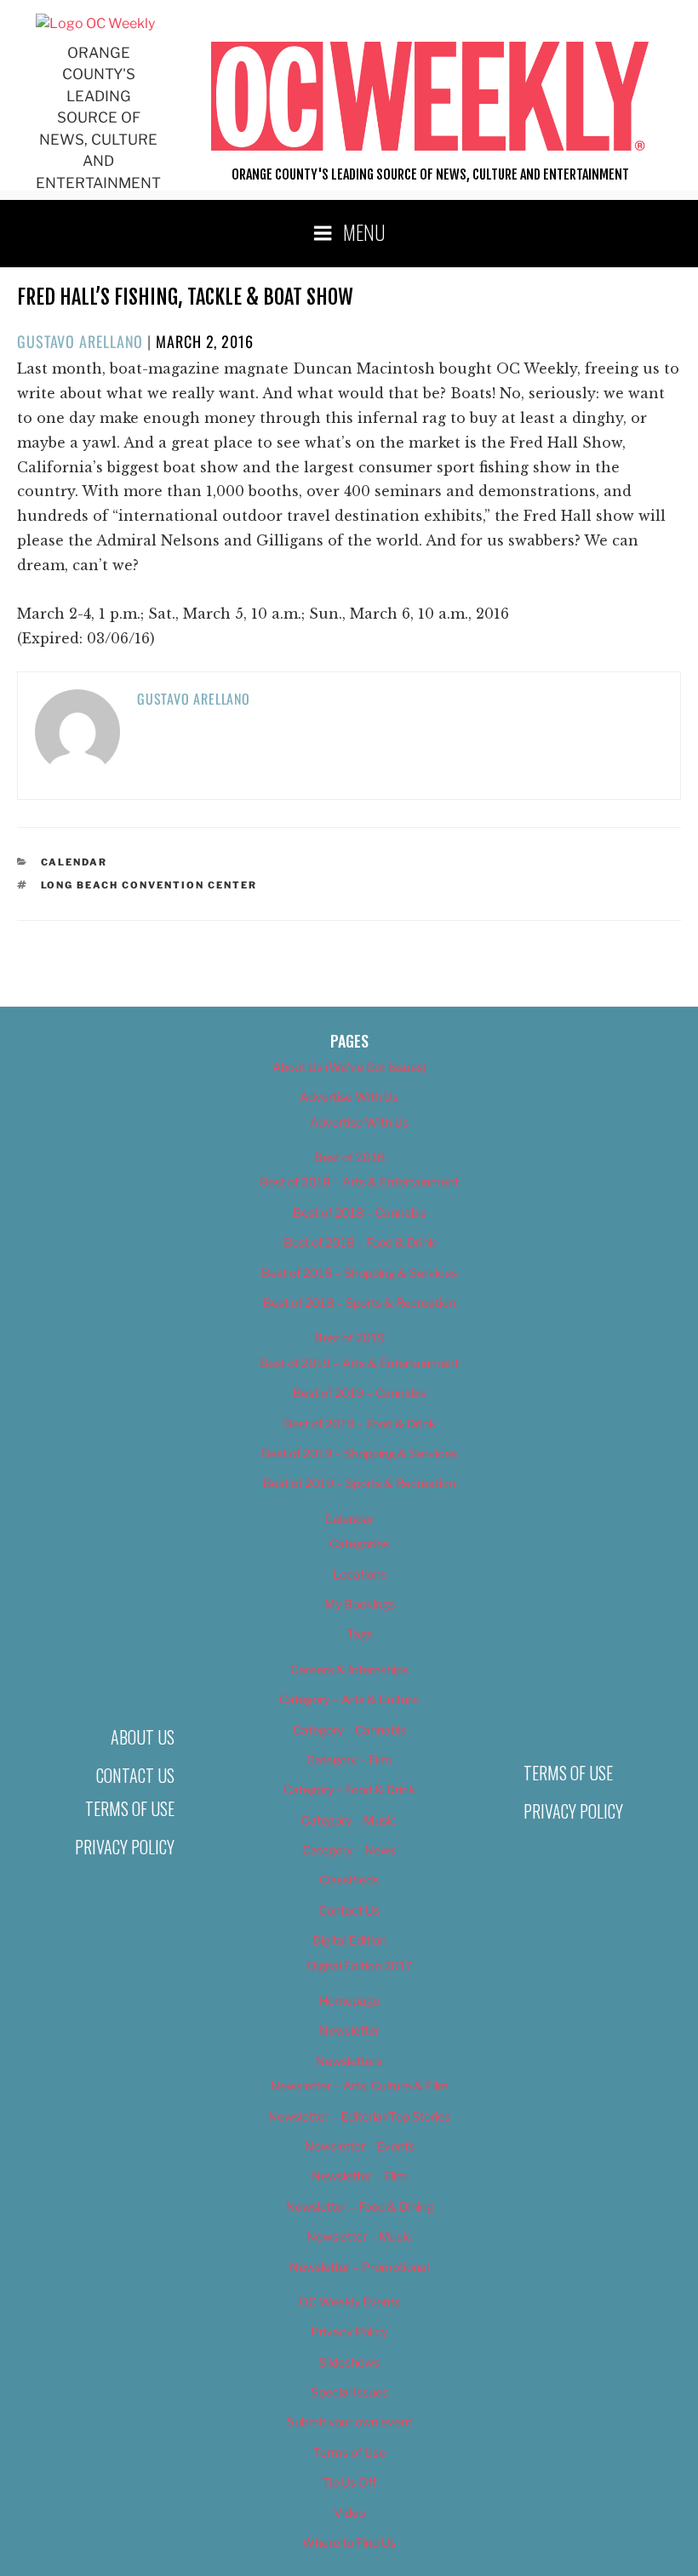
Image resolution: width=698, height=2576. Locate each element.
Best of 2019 (349, 1337)
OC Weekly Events (349, 2302)
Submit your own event (349, 2422)
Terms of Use (130, 1808)
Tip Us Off (349, 2482)
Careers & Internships (349, 1669)
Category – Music (349, 1820)
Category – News (349, 1850)
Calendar (74, 862)
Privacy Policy (125, 1847)
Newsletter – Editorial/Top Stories (359, 2116)
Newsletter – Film (359, 2176)
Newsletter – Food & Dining (360, 2206)
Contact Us (135, 1775)
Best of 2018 (349, 1157)
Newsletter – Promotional (359, 2267)
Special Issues (349, 2392)
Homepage (349, 2000)
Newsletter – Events (360, 2146)
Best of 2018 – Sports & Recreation (359, 1302)
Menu (364, 231)
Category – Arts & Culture (349, 1699)
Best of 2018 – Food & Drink (360, 1242)
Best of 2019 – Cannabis (360, 1393)
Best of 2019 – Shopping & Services (359, 1453)
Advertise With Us (349, 1097)
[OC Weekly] (95, 23)
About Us (143, 1737)
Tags (360, 1634)
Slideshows (349, 2362)
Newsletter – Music (359, 2236)
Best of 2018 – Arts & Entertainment (359, 1182)
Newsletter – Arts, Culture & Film (360, 2085)
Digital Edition (349, 1940)
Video (349, 2513)
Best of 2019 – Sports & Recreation (359, 1483)
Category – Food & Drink (349, 1789)
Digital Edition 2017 (360, 1965)
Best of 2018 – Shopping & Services (359, 1273)
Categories (359, 1543)
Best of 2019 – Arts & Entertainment (359, 1363)
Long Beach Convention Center (149, 885)
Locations (360, 1574)
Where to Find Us (349, 2542)
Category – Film (349, 1759)
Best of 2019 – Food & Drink (360, 1423)
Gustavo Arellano (80, 341)
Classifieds (349, 1879)
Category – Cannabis (349, 1730)
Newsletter (349, 2030)
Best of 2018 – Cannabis (360, 1212)
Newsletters (349, 2061)
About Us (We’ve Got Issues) (349, 1067)
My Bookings (360, 1604)
